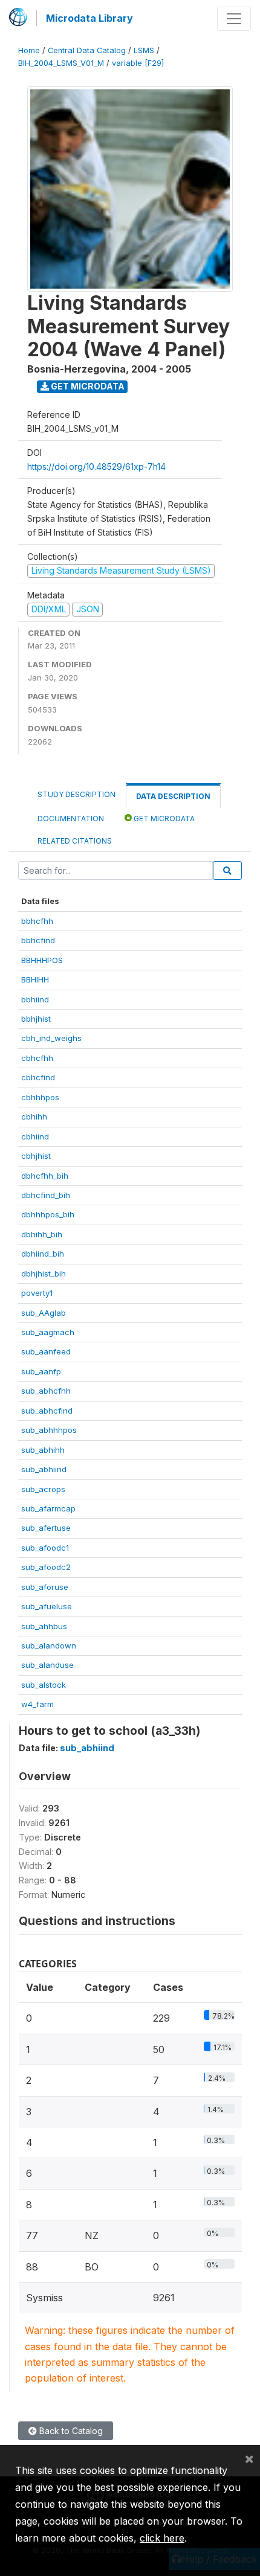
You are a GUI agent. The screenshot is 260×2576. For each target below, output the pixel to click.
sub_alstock (44, 1685)
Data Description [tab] (173, 796)
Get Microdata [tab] (163, 819)
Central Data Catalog (87, 50)
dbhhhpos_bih (48, 1214)
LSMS (144, 50)
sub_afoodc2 (46, 1567)
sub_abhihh (43, 1450)
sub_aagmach (48, 1332)
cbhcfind (38, 1077)
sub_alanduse (47, 1665)
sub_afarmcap (48, 1508)
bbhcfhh (37, 921)
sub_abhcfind (47, 1411)
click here (162, 2538)
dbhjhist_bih (44, 1274)
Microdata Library (89, 18)
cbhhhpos (40, 1097)
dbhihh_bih (42, 1234)
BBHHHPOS (42, 960)
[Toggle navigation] (234, 19)
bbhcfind (38, 940)
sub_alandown (49, 1645)
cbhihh (34, 1117)
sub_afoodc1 (45, 1548)
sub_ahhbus (44, 1626)
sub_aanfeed (46, 1351)
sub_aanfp (41, 1371)
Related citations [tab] (75, 841)
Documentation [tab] (71, 819)
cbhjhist (36, 1156)
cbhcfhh (37, 1058)
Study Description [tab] (76, 794)
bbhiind (35, 999)
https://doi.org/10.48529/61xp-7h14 (96, 466)
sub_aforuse (45, 1587)
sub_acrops (43, 1489)
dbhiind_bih (43, 1254)
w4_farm (37, 1704)
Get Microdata (87, 386)
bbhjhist (36, 1019)
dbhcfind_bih (46, 1195)
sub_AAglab (44, 1313)
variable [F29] (138, 63)
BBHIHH (35, 979)
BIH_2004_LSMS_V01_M (61, 63)
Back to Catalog (70, 2431)
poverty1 (37, 1293)
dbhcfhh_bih (45, 1176)
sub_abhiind (44, 1469)
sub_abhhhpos (49, 1430)
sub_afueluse (47, 1606)
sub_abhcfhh (46, 1391)
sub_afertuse (46, 1528)
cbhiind (35, 1136)
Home (29, 50)
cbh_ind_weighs (51, 1038)
